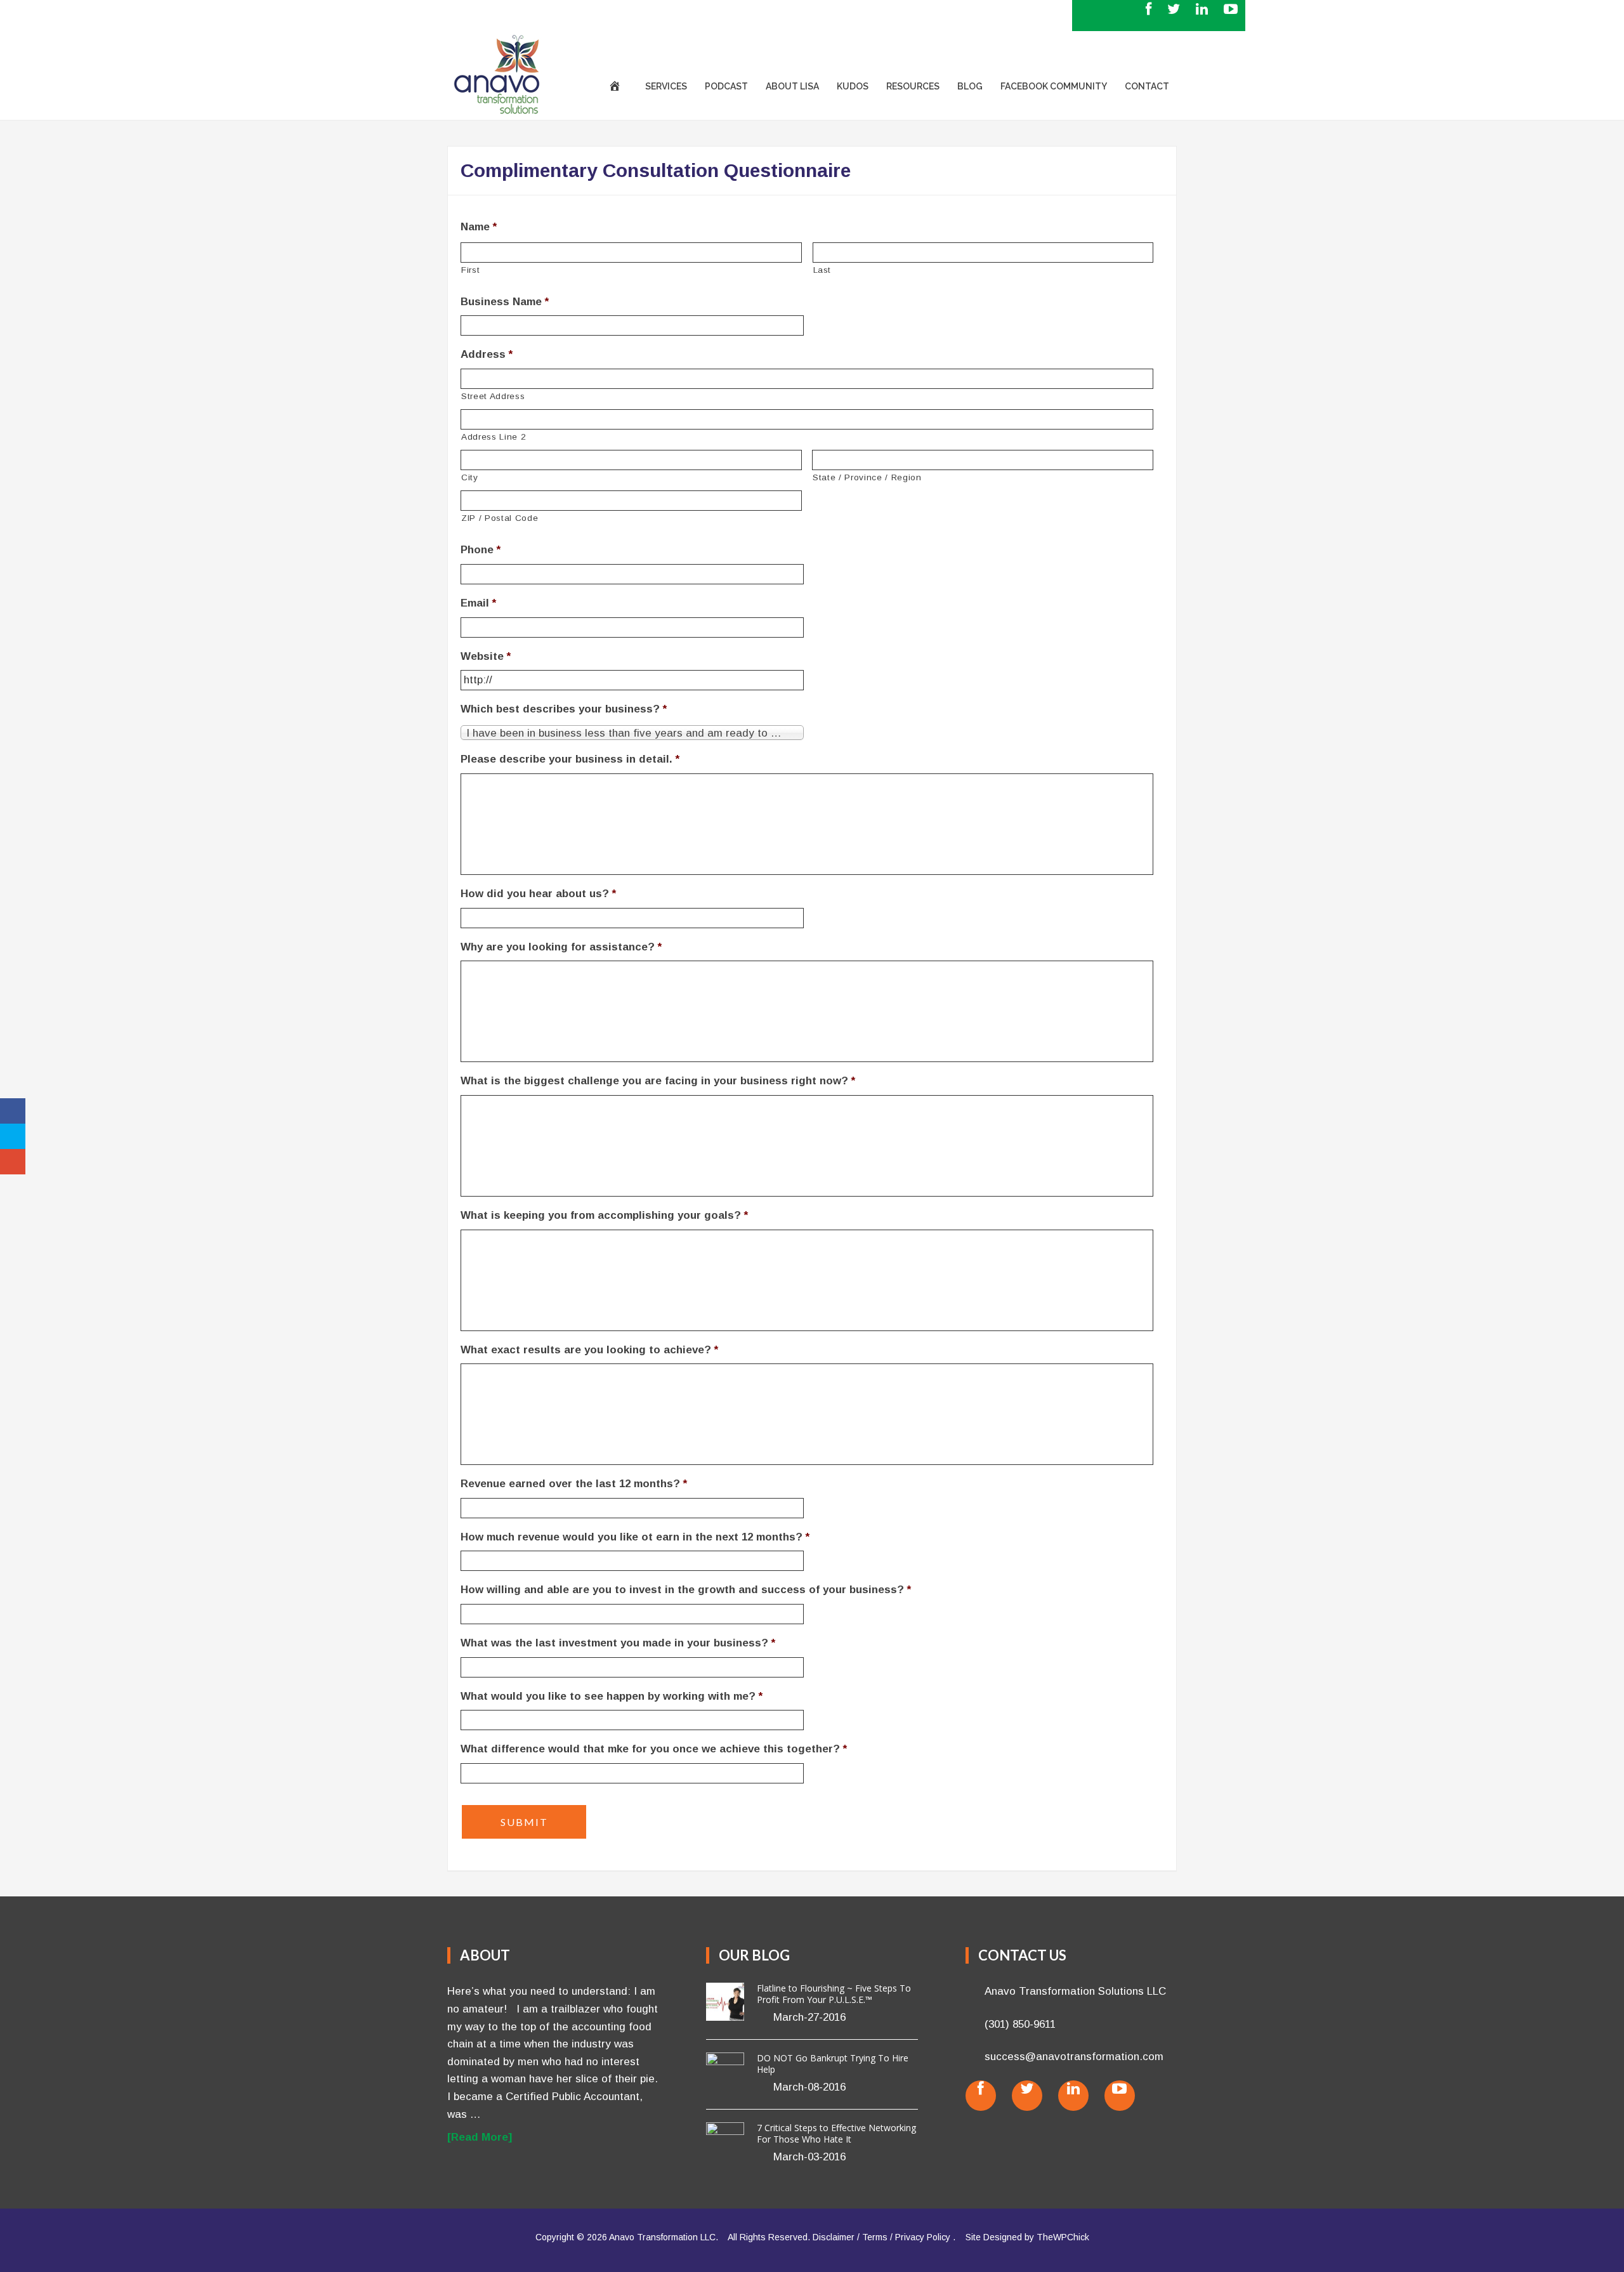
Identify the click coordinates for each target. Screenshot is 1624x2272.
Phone (481, 550)
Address (487, 354)
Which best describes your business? (564, 709)
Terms (875, 2237)
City (470, 477)
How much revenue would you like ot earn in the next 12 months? (635, 1537)
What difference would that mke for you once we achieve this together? (654, 1749)
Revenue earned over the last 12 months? (574, 1484)
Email (478, 603)
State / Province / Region (867, 477)
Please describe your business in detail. (570, 759)
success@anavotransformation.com (593, 15)
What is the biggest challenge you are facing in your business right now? (658, 1081)
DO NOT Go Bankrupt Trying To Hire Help (833, 2064)
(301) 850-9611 (471, 15)
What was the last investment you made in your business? (618, 1643)
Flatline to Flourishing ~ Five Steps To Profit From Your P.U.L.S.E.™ (834, 1994)
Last (822, 270)
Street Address (493, 396)
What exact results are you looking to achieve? (589, 1350)
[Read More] (480, 2137)
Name (479, 227)
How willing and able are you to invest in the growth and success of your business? (686, 1590)
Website (486, 656)
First (470, 270)
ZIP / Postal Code (500, 518)
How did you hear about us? (538, 894)
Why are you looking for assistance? (561, 947)
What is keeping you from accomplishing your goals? (604, 1215)
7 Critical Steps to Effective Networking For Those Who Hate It (836, 2133)
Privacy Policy (923, 2237)
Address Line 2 (494, 437)
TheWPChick (1063, 2237)
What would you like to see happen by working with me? (612, 1696)
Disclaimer (834, 2237)
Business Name (505, 302)
